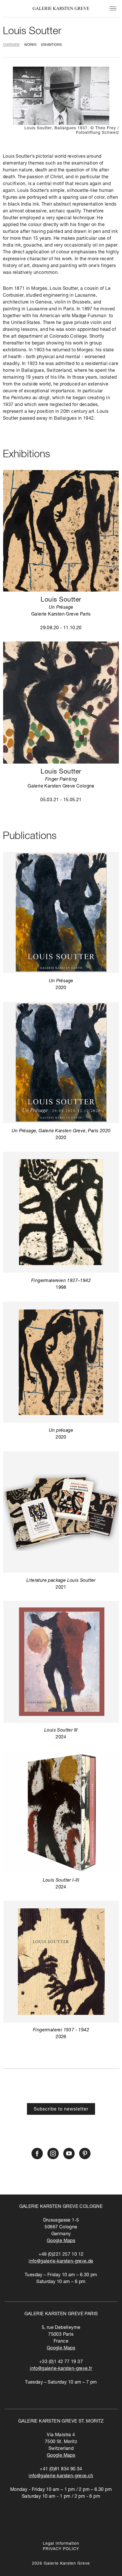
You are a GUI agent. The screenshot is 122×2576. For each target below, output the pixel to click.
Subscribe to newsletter (61, 2110)
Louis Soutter (32, 32)
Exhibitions (51, 45)
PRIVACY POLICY (61, 2549)
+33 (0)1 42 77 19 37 (61, 2362)
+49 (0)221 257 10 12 (61, 2255)
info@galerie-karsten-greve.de (61, 2262)
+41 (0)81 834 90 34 (61, 2470)
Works (30, 45)
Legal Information (61, 2544)
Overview (11, 45)
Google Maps (61, 2241)
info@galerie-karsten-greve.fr (61, 2369)
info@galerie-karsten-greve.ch (61, 2476)
